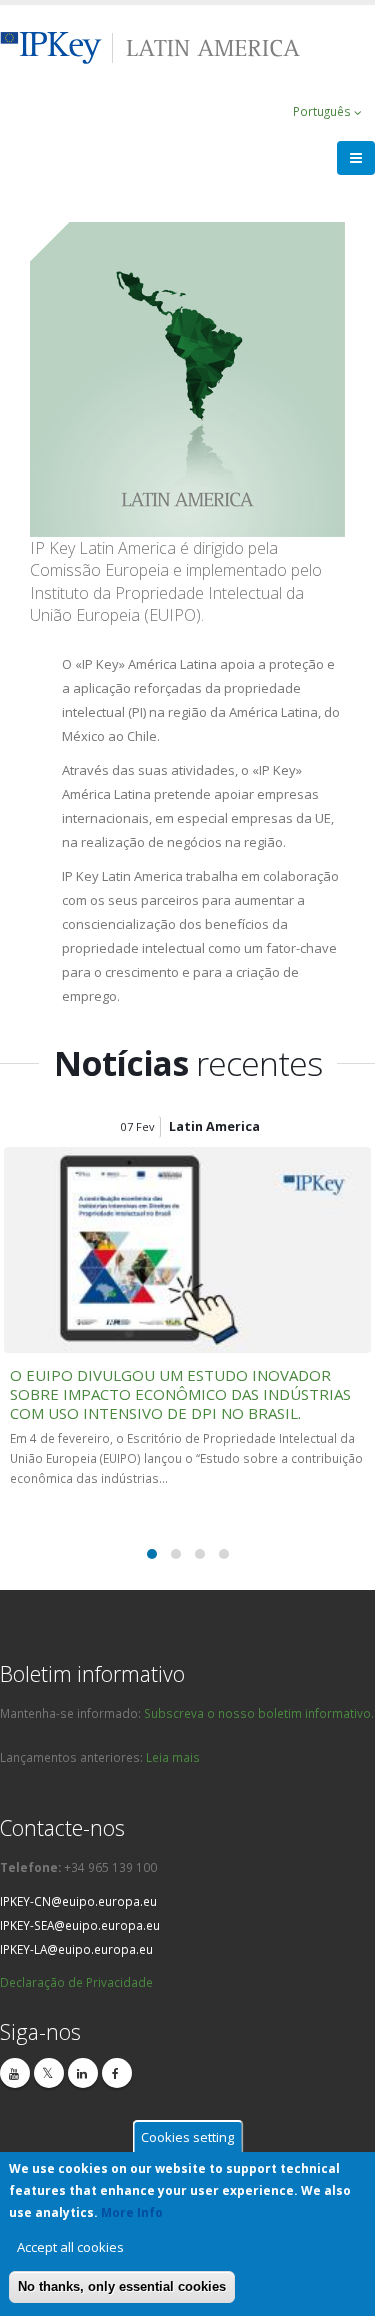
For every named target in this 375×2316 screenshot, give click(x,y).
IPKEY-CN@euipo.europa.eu (78, 1901)
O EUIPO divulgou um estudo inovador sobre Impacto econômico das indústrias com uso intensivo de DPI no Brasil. (180, 1394)
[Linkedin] (83, 2073)
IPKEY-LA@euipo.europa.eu (76, 1949)
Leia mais (173, 1757)
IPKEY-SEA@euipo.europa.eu (80, 1925)
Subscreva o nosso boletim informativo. (259, 1713)
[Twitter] (49, 2073)
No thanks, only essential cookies (122, 2286)
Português (323, 111)
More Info (132, 2212)
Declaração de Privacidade (76, 1982)
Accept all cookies (70, 2247)
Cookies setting (187, 2137)
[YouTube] (15, 2073)
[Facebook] (117, 2073)
